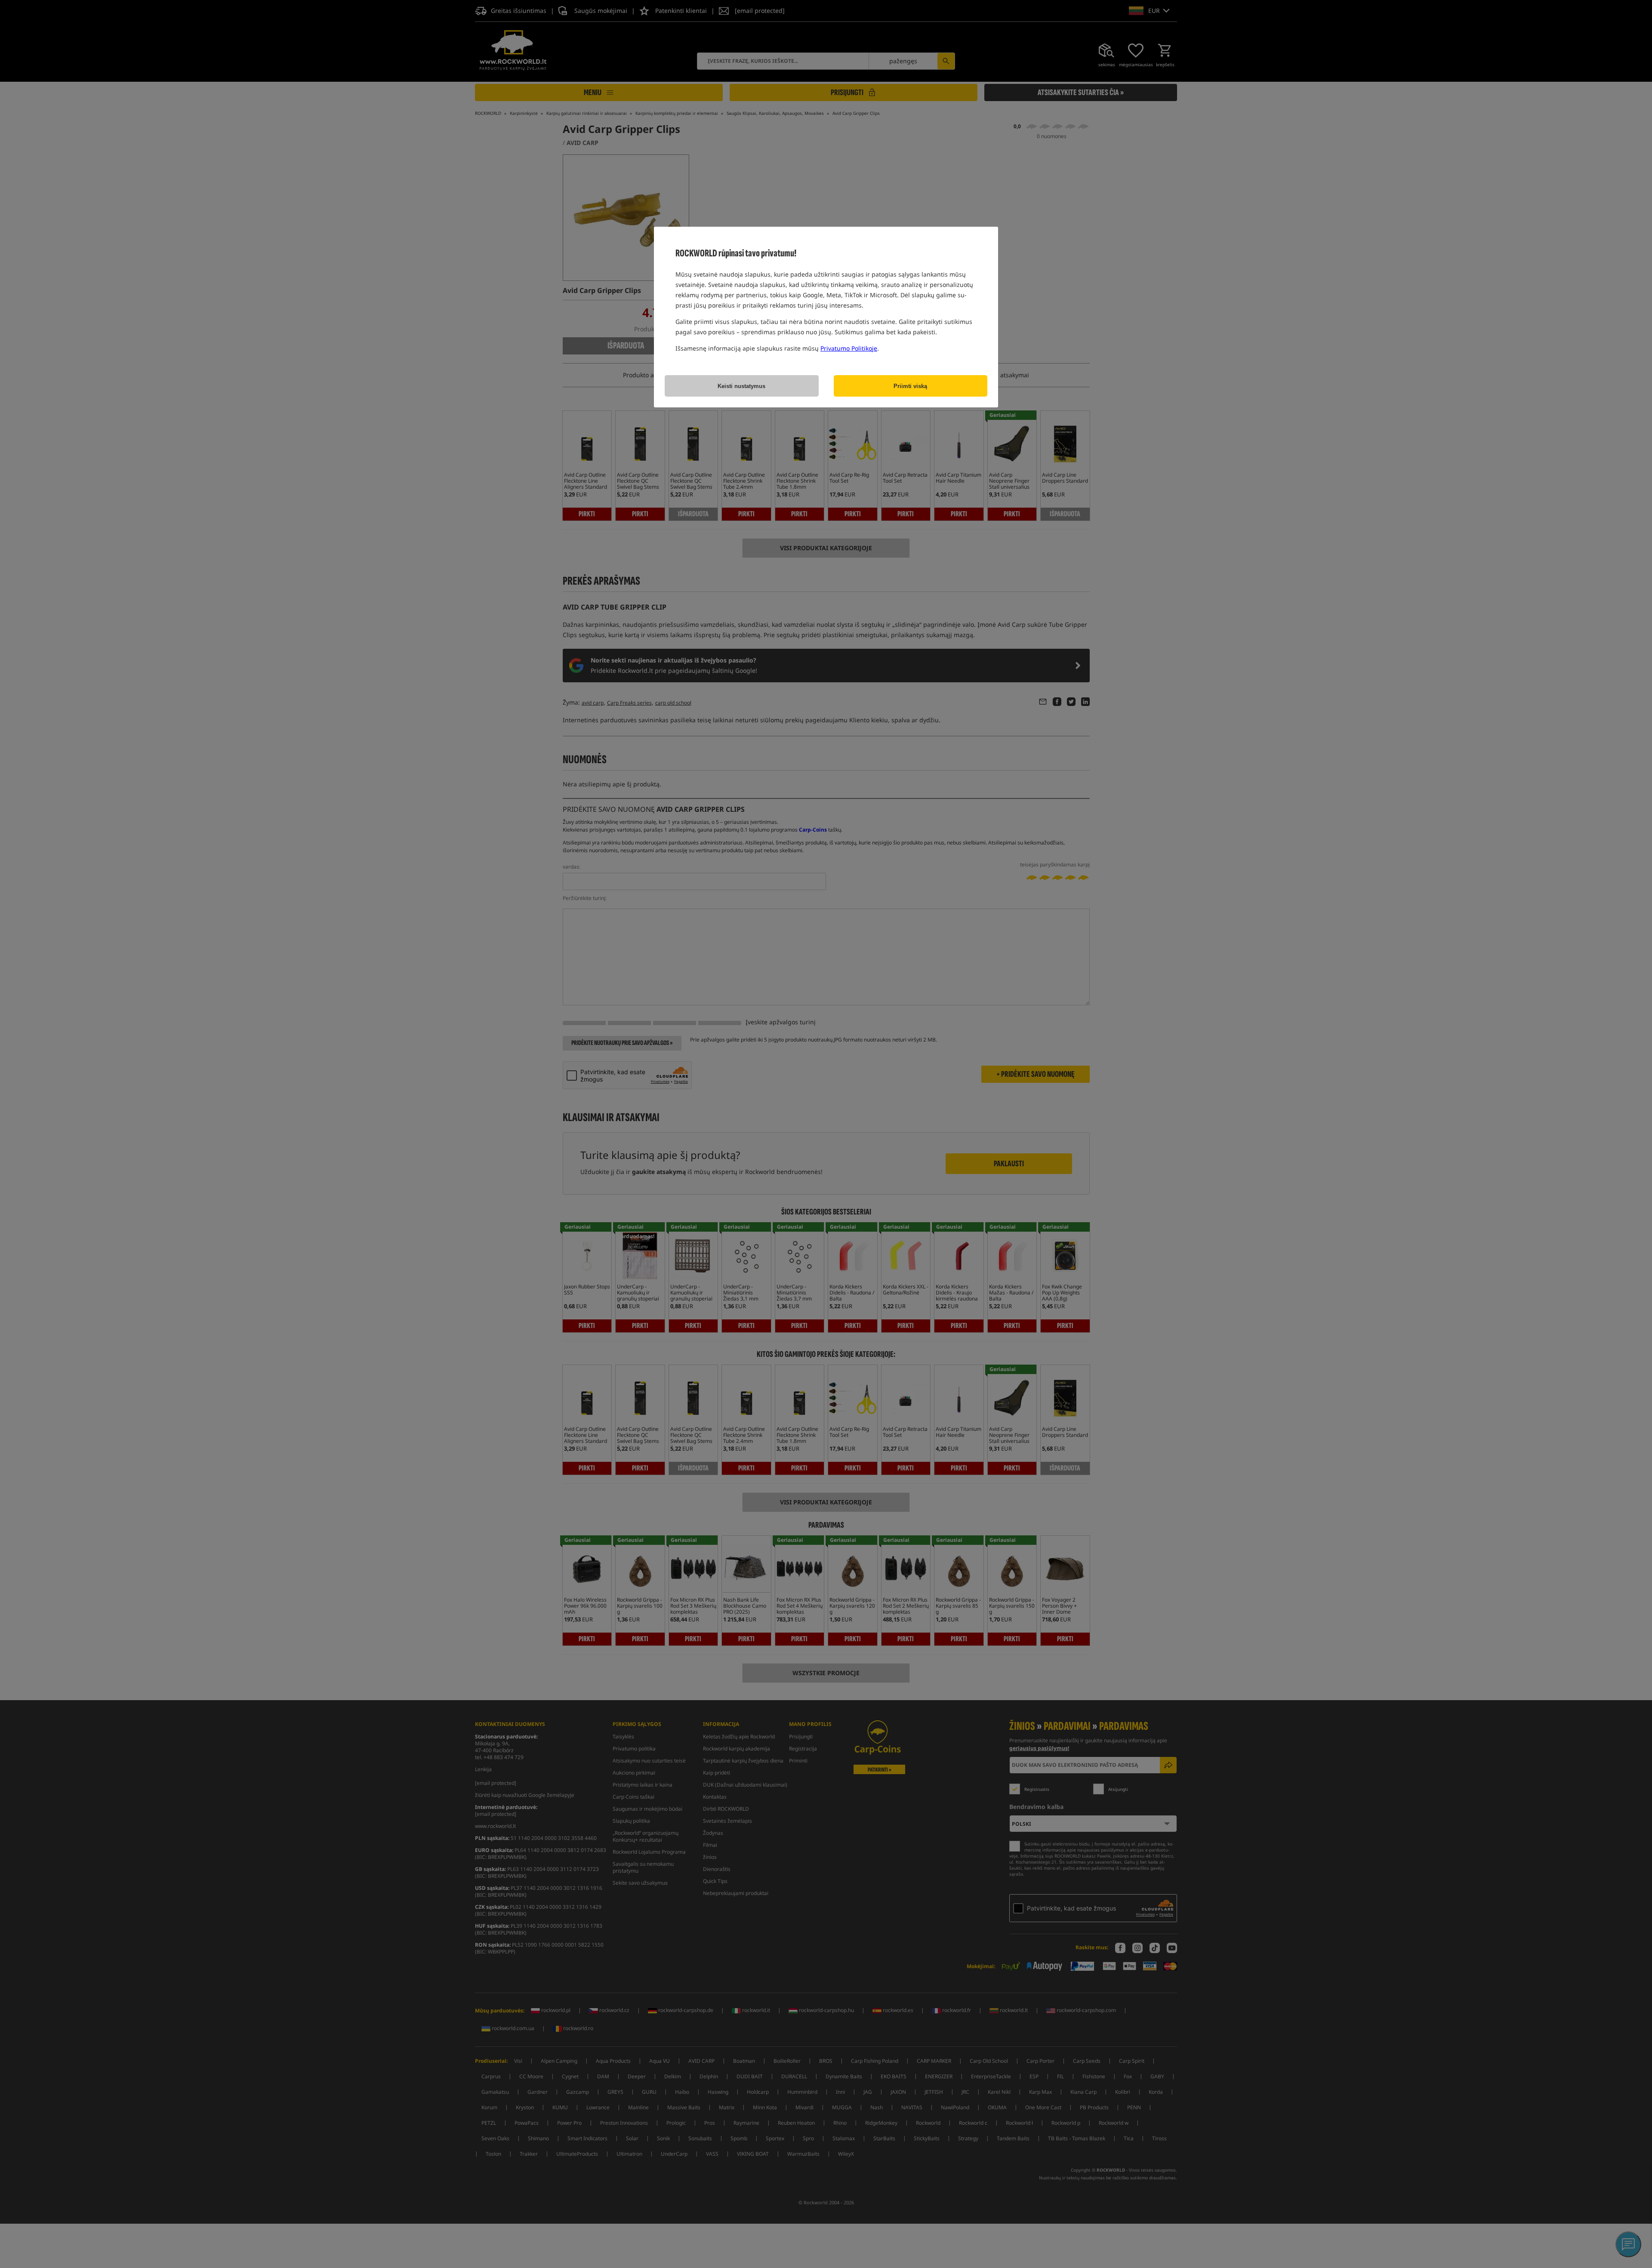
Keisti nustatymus (741, 386)
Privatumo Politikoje (849, 348)
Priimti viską (910, 386)
